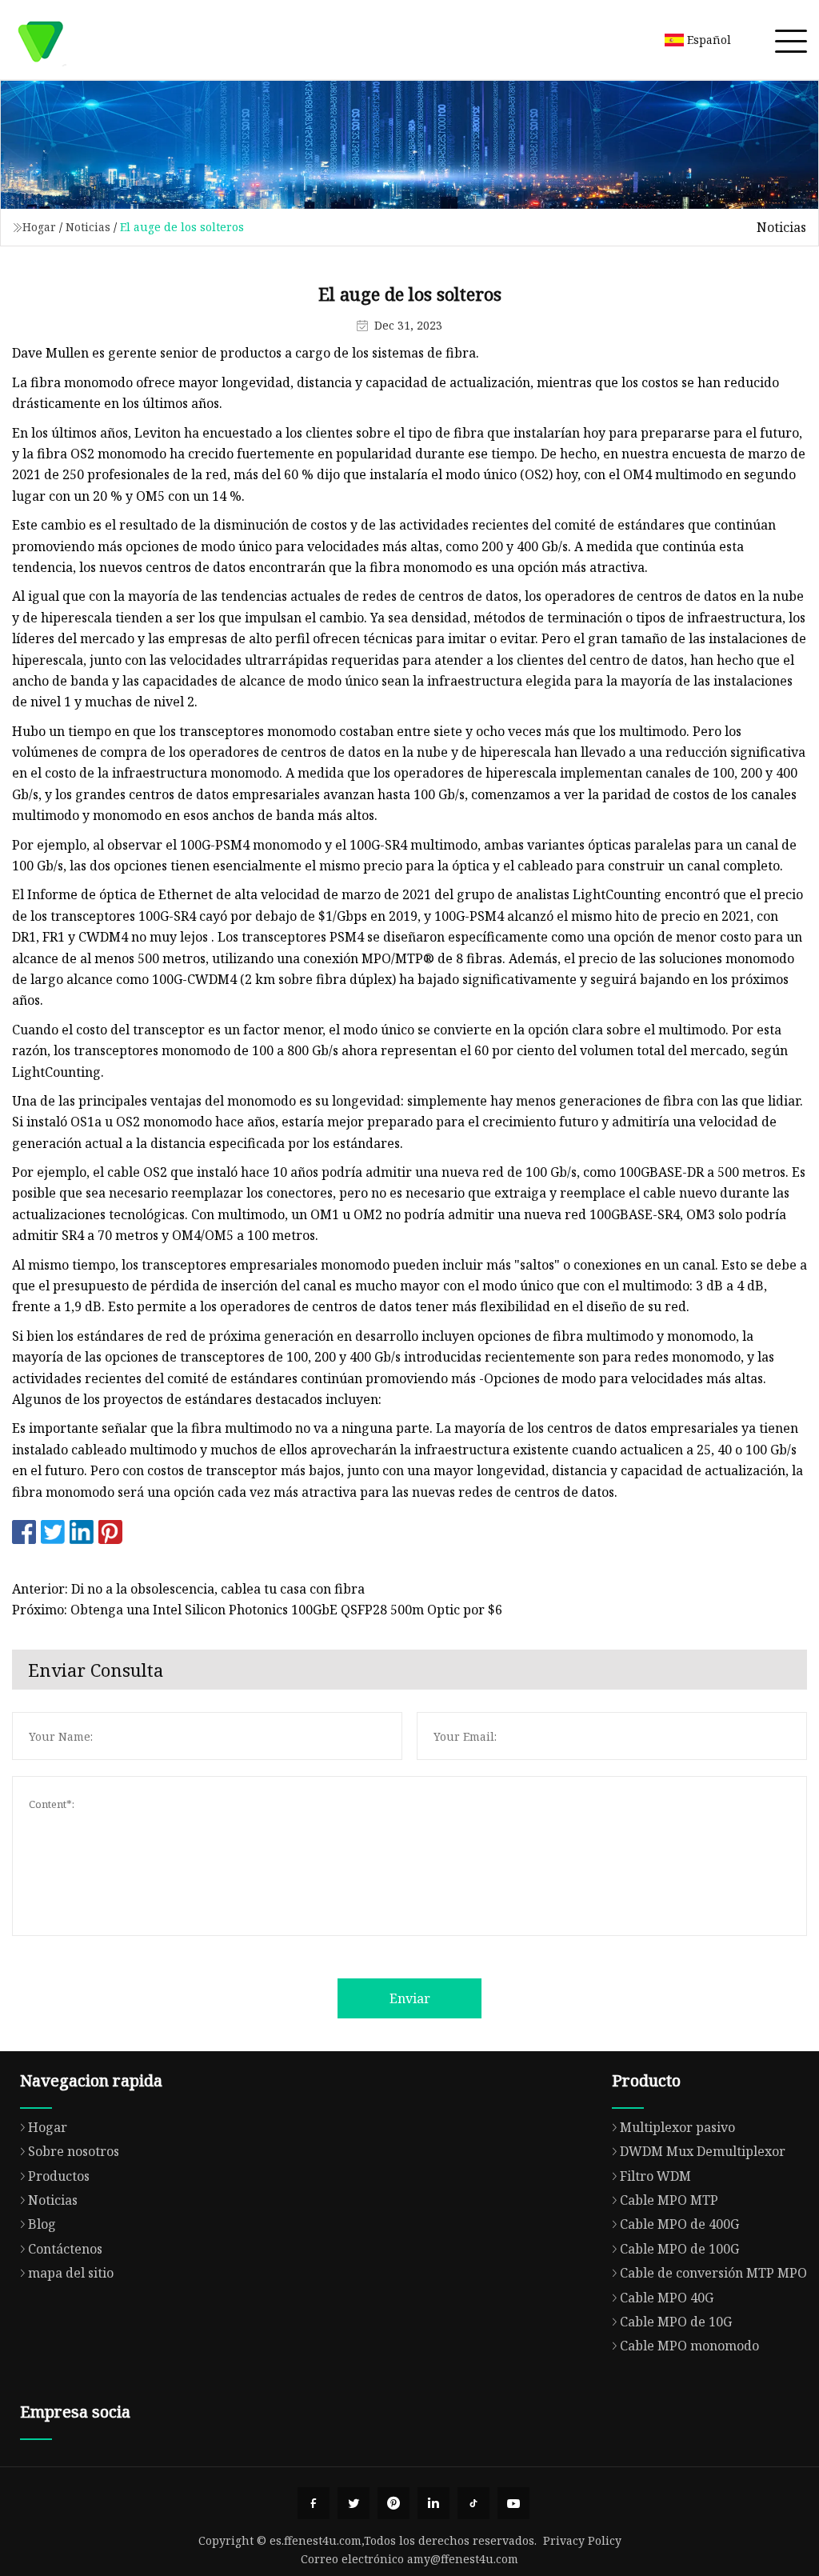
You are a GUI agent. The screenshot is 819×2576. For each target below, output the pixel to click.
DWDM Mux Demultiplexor (703, 2151)
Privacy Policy (582, 2540)
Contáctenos (65, 2249)
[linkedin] (433, 2503)
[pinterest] (394, 2503)
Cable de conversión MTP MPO (713, 2273)
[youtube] (513, 2503)
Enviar (410, 1998)
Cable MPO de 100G (679, 2249)
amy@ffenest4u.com (463, 2559)
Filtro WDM (655, 2176)
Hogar (39, 227)
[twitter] (354, 2503)
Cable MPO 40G (667, 2298)
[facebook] (314, 2503)
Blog (42, 2224)
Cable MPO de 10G (676, 2322)
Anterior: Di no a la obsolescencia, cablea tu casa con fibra (188, 1589)
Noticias (88, 227)
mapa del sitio (71, 2273)
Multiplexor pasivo (677, 2127)
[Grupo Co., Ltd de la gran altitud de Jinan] (40, 40)
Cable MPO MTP (669, 2200)
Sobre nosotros (74, 2151)
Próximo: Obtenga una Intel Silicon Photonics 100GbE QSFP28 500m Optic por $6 (257, 1610)
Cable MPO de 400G (679, 2224)
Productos (59, 2176)
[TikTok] (473, 2503)
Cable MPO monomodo (689, 2346)
